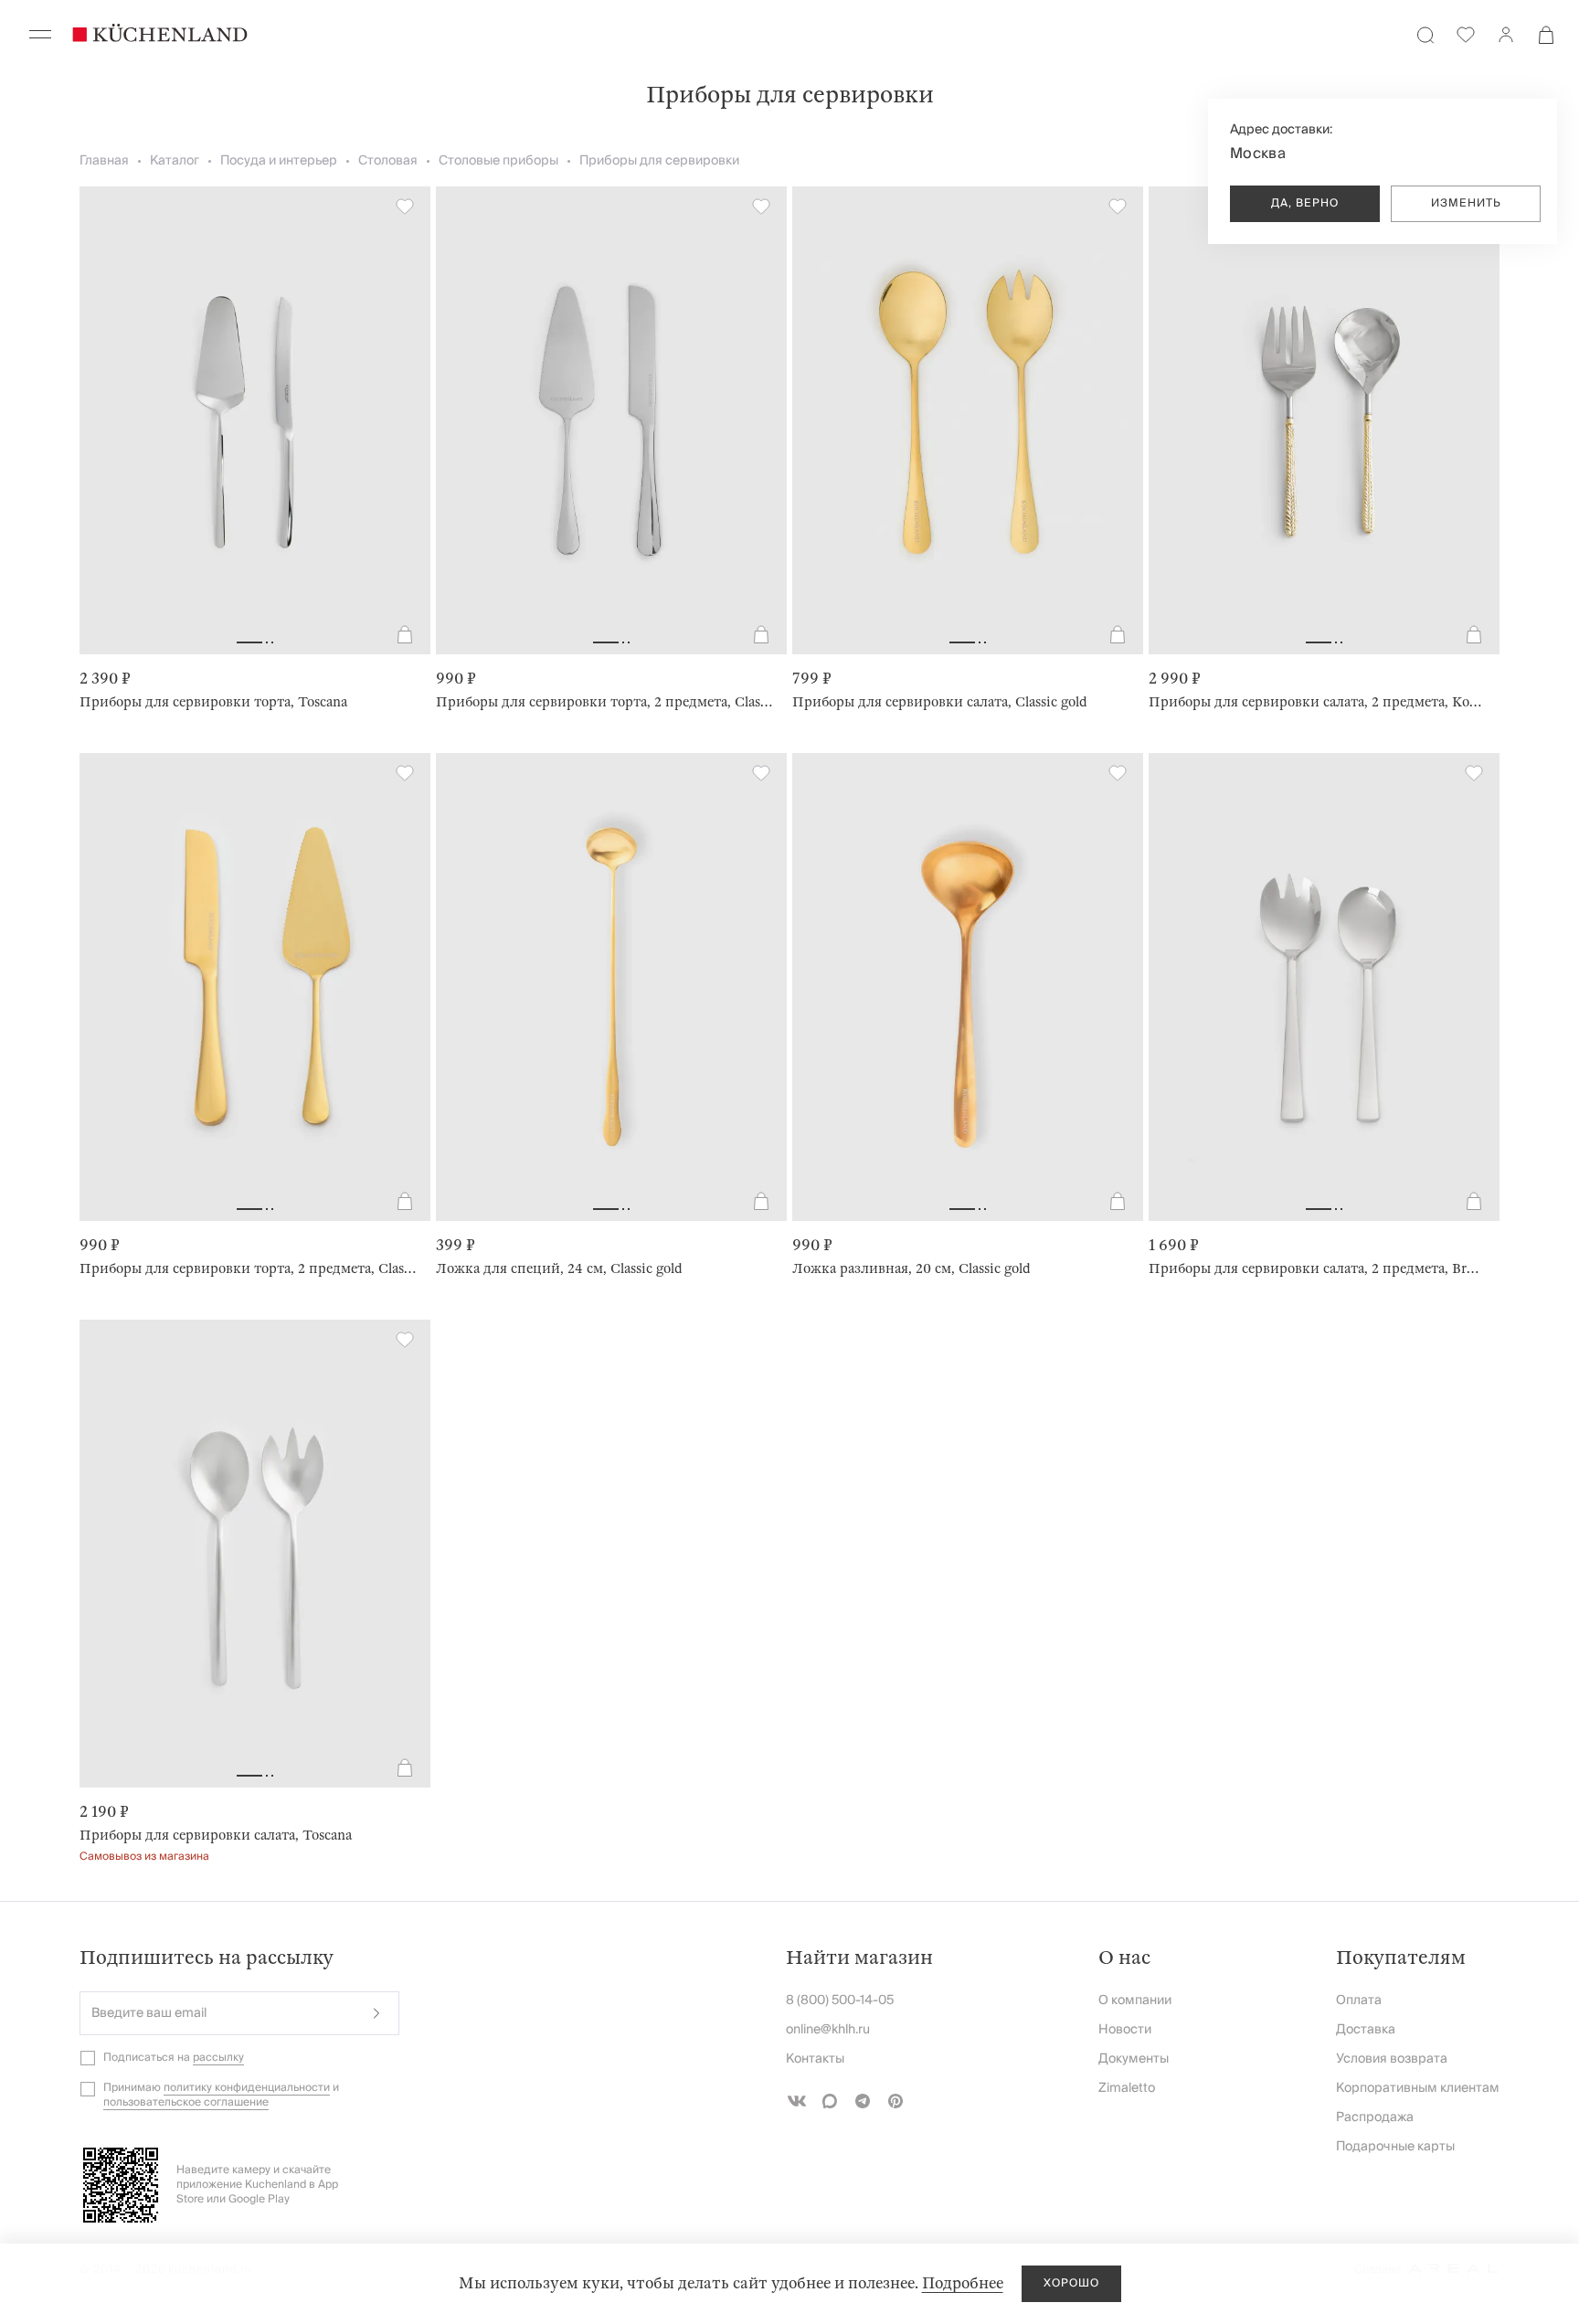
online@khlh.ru (828, 2030)
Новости (1125, 2030)
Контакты (815, 2059)
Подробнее (963, 2283)
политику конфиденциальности (247, 2088)
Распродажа (1375, 2117)
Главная (104, 161)
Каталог (175, 161)
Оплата (1359, 2000)
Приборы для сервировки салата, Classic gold (940, 702)
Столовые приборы (498, 161)
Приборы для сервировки (659, 161)
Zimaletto (1127, 2088)
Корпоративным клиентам (1418, 2088)
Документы (1134, 2059)
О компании (1135, 2000)
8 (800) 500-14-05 (840, 2000)
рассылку (218, 2058)
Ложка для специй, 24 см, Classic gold (559, 1268)
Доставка (1366, 2030)
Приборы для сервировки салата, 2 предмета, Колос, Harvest (1317, 702)
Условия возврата (1392, 2059)
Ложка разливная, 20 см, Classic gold (911, 1268)
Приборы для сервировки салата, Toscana (216, 1835)
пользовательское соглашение (186, 2102)
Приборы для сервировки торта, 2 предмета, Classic (604, 702)
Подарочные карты (1395, 2147)
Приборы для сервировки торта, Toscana (213, 702)
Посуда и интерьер (279, 161)
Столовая (388, 161)
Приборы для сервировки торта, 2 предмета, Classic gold (248, 1268)
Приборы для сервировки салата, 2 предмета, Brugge (1317, 1268)
